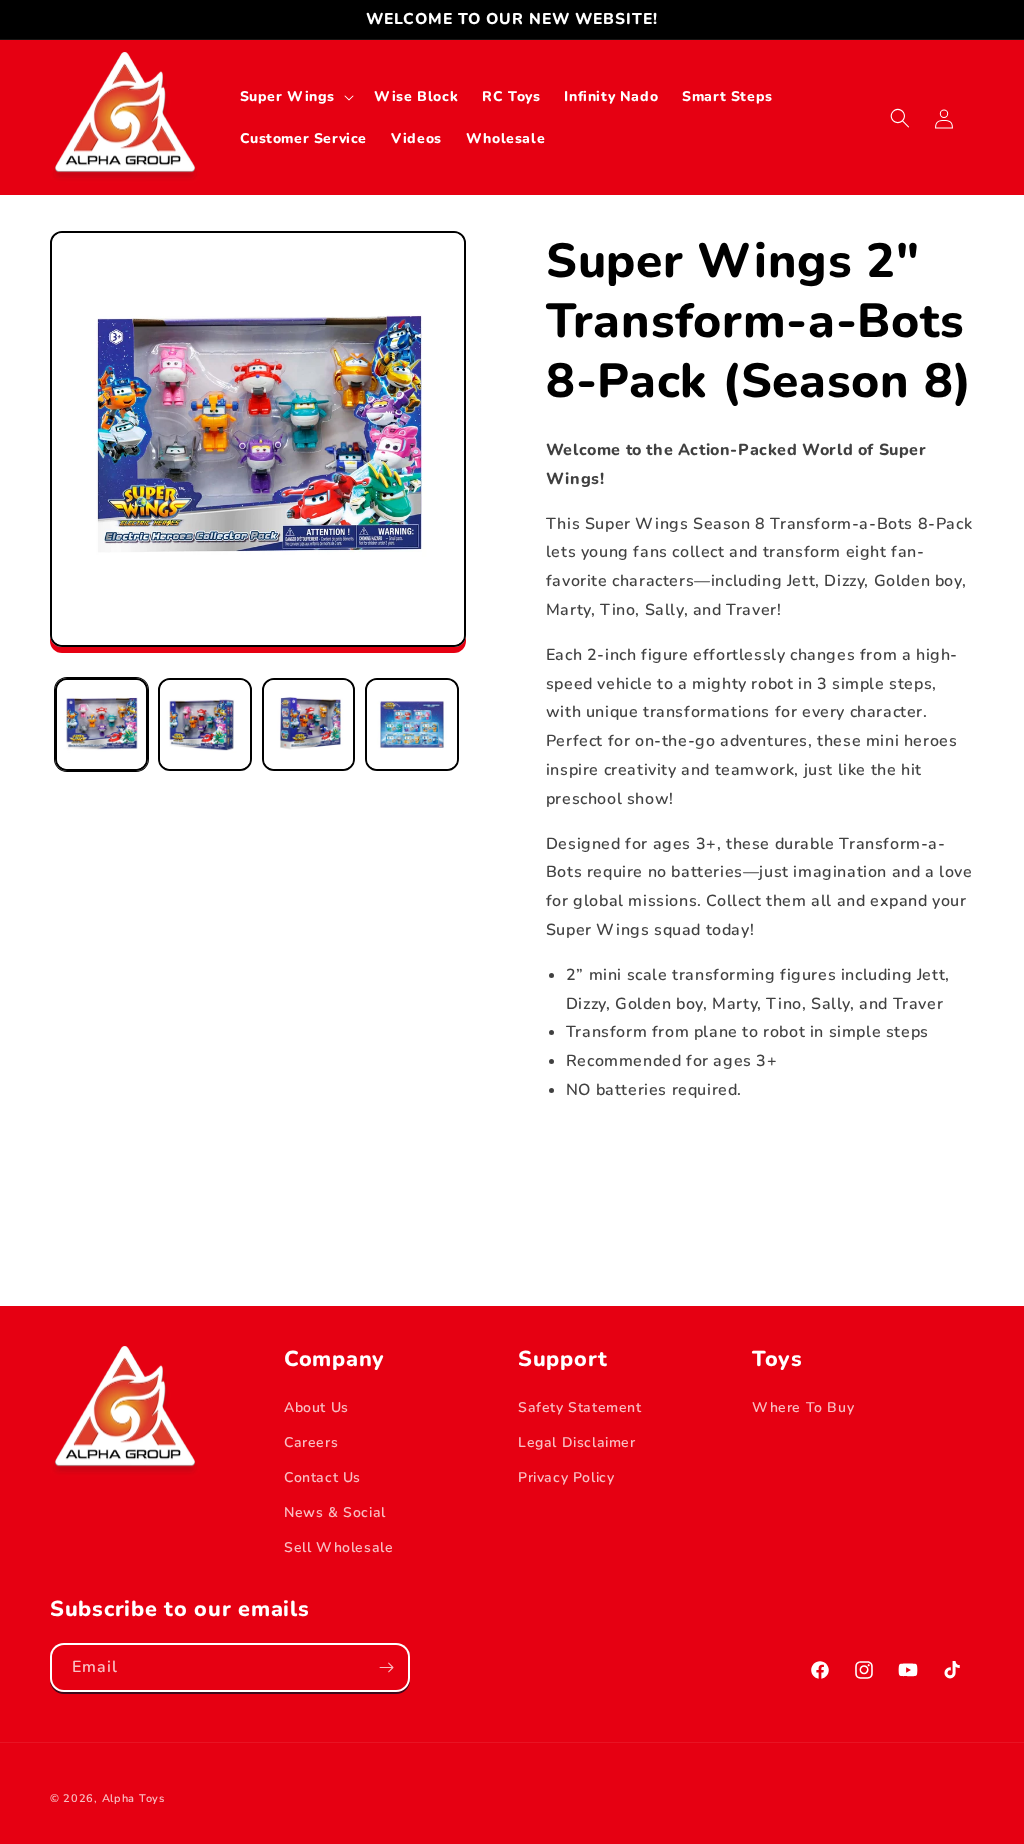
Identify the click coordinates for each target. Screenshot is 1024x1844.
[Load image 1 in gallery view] (101, 724)
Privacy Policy (566, 1477)
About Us (316, 1407)
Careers (311, 1442)
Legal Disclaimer (577, 1442)
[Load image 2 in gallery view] (204, 724)
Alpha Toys (133, 1798)
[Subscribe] (386, 1667)
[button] (295, 97)
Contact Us (322, 1477)
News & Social (335, 1512)
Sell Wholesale (338, 1547)
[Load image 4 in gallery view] (411, 724)
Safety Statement (580, 1407)
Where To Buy (803, 1407)
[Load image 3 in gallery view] (308, 724)
